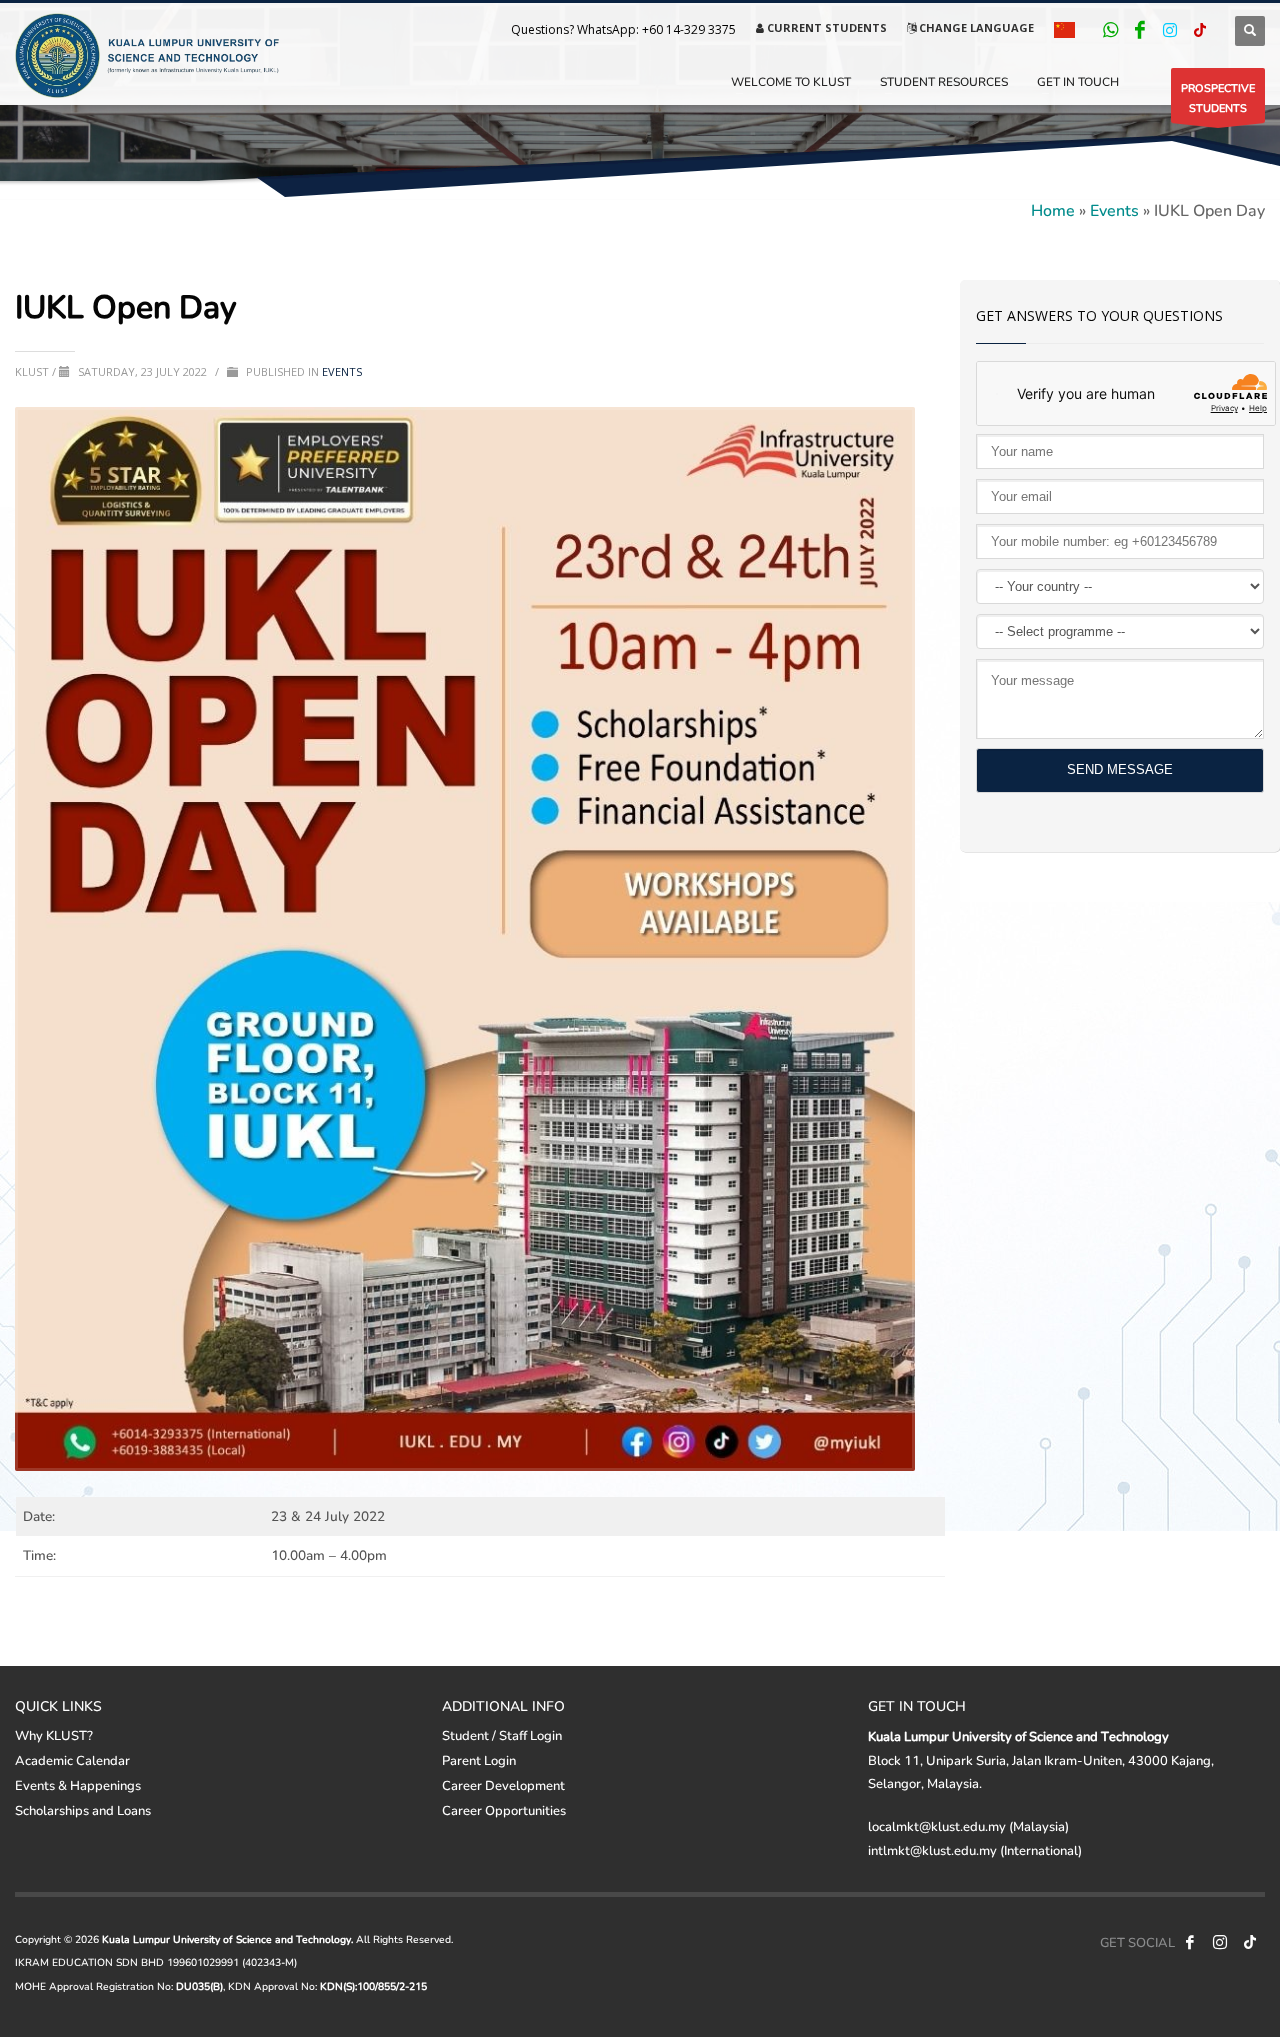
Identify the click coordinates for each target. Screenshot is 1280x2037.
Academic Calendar (72, 1760)
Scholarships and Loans (83, 1810)
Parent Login (479, 1760)
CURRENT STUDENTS (825, 27)
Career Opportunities (504, 1810)
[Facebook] (1140, 30)
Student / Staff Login (502, 1735)
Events (1114, 209)
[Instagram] (1170, 30)
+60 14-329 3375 (689, 29)
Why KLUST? (54, 1735)
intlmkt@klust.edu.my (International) (975, 1850)
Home (1053, 209)
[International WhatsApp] (1110, 30)
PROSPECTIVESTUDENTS (1218, 97)
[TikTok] (1200, 30)
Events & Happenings (78, 1785)
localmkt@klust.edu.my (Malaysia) (968, 1826)
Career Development (503, 1785)
